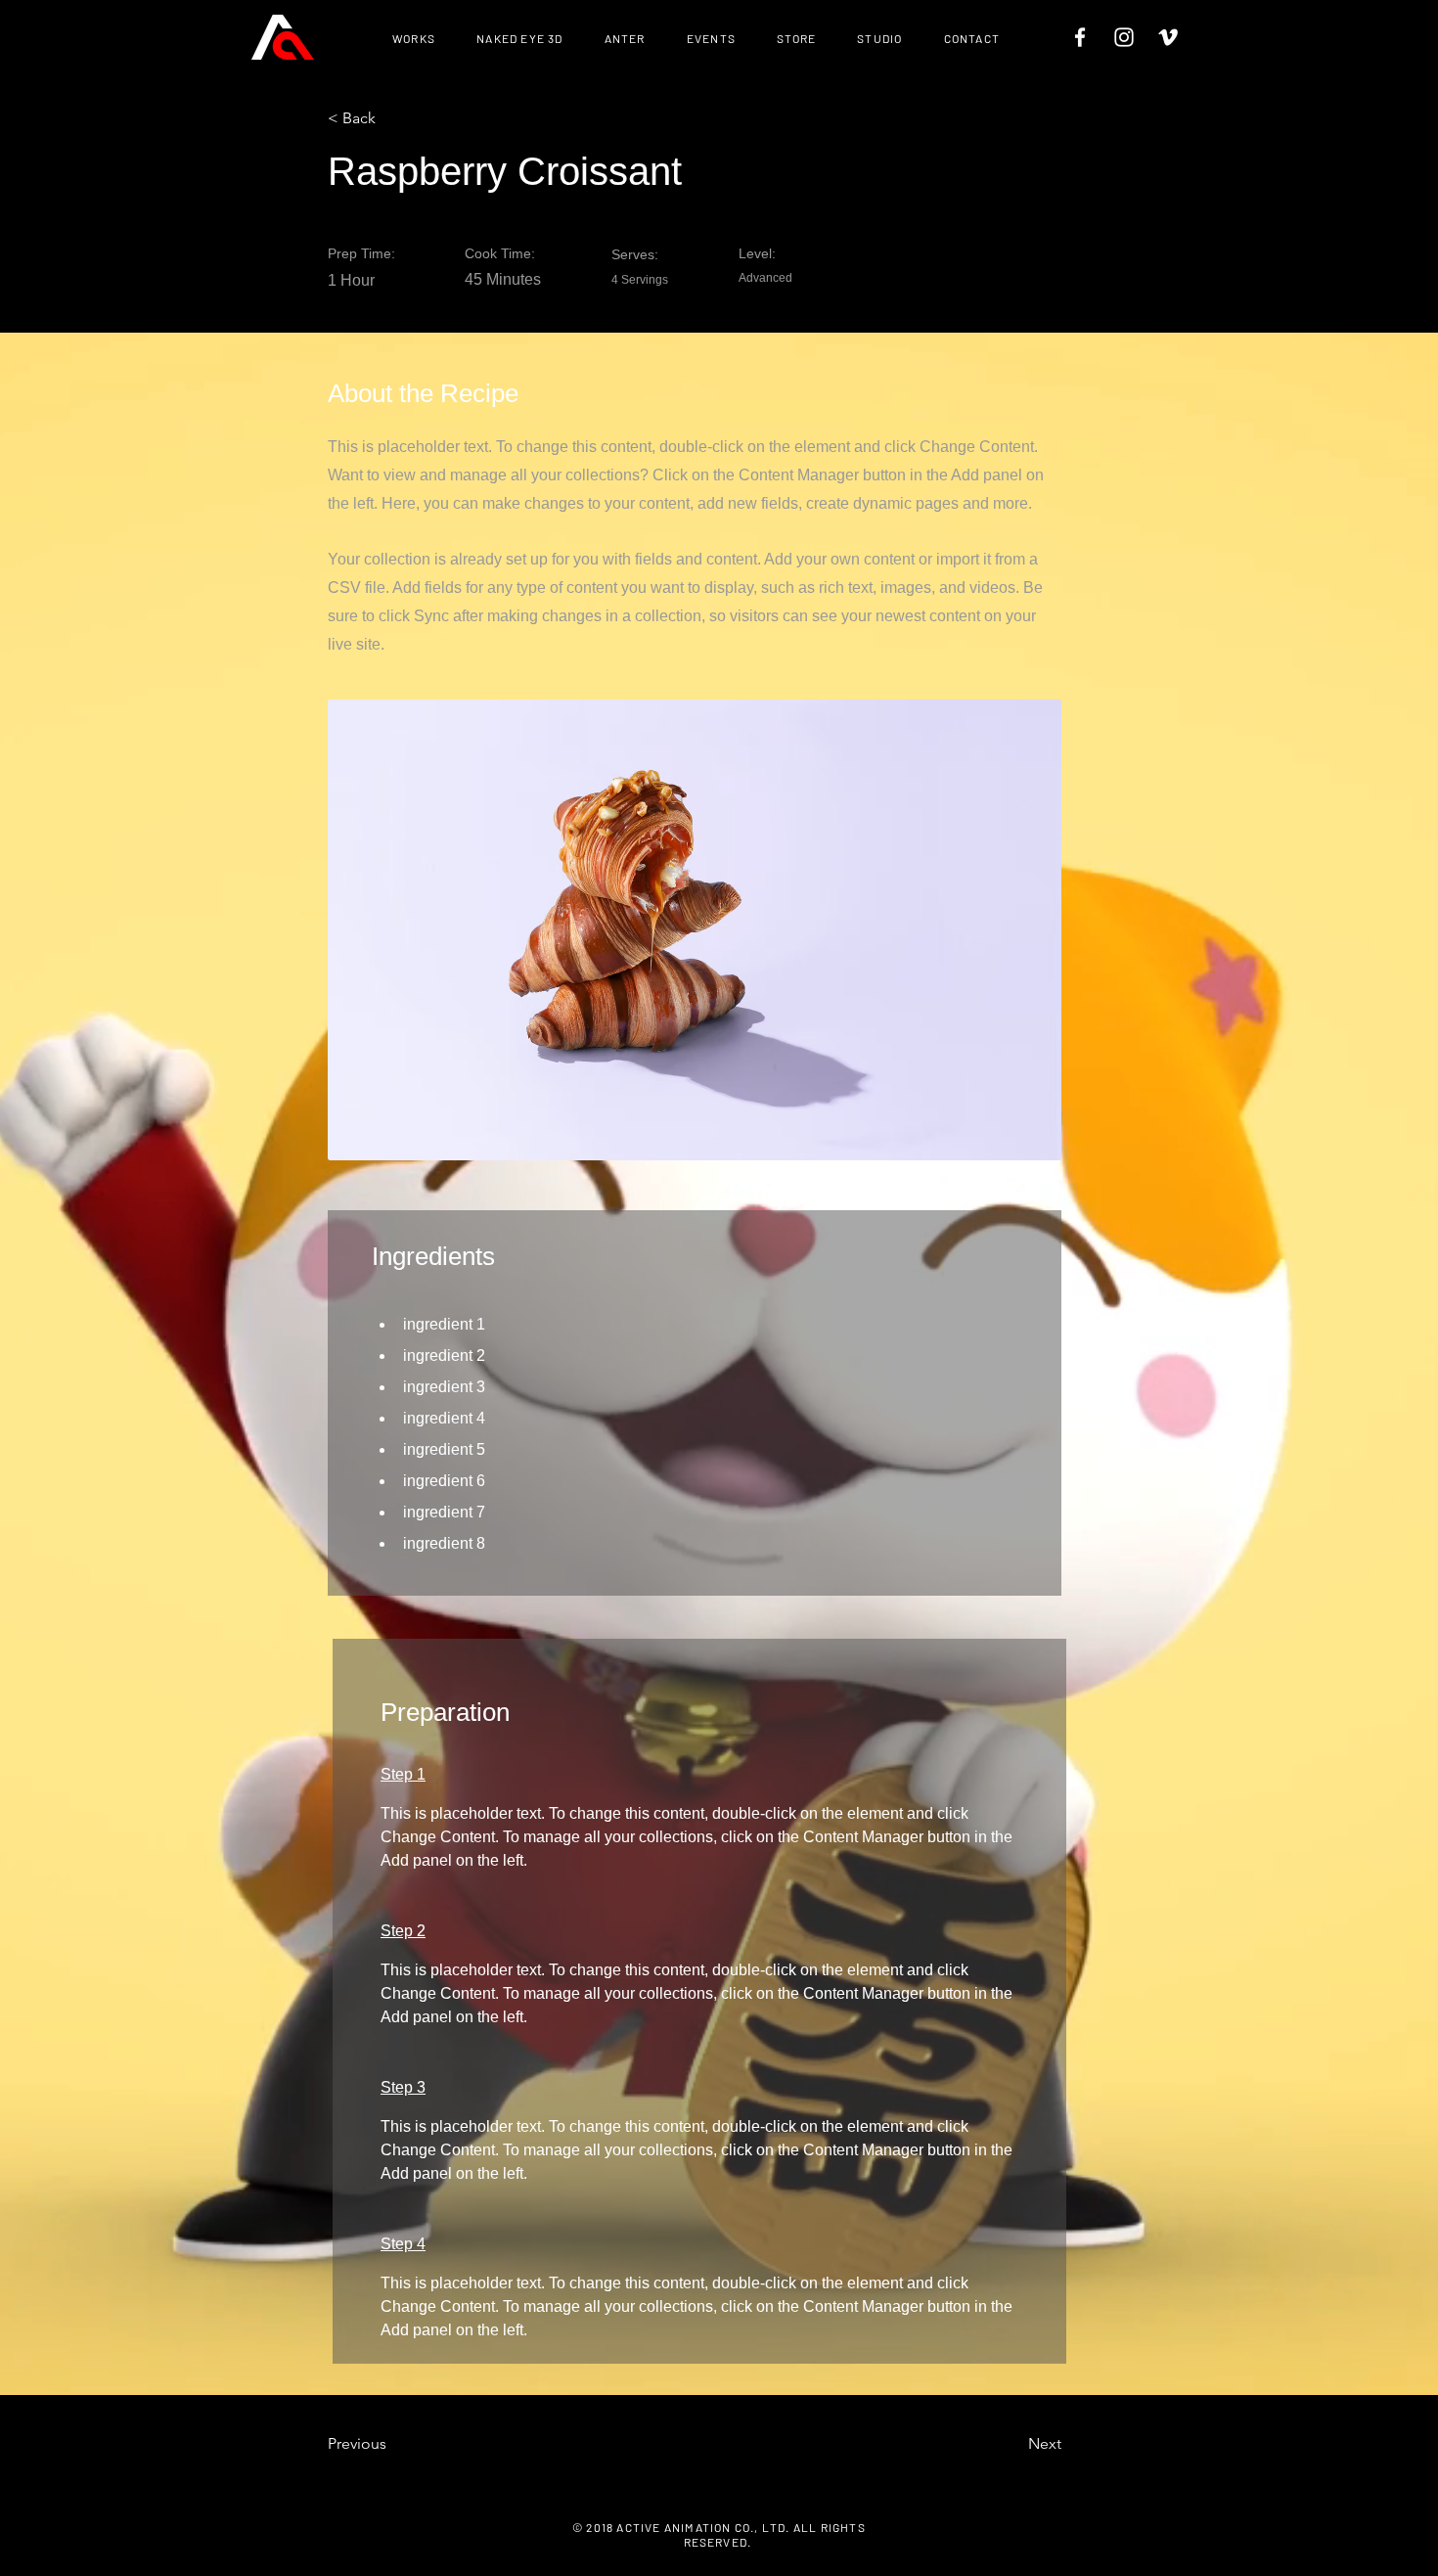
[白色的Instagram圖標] (1124, 37)
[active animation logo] (283, 37)
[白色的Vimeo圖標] (1168, 37)
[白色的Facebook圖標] (1080, 37)
